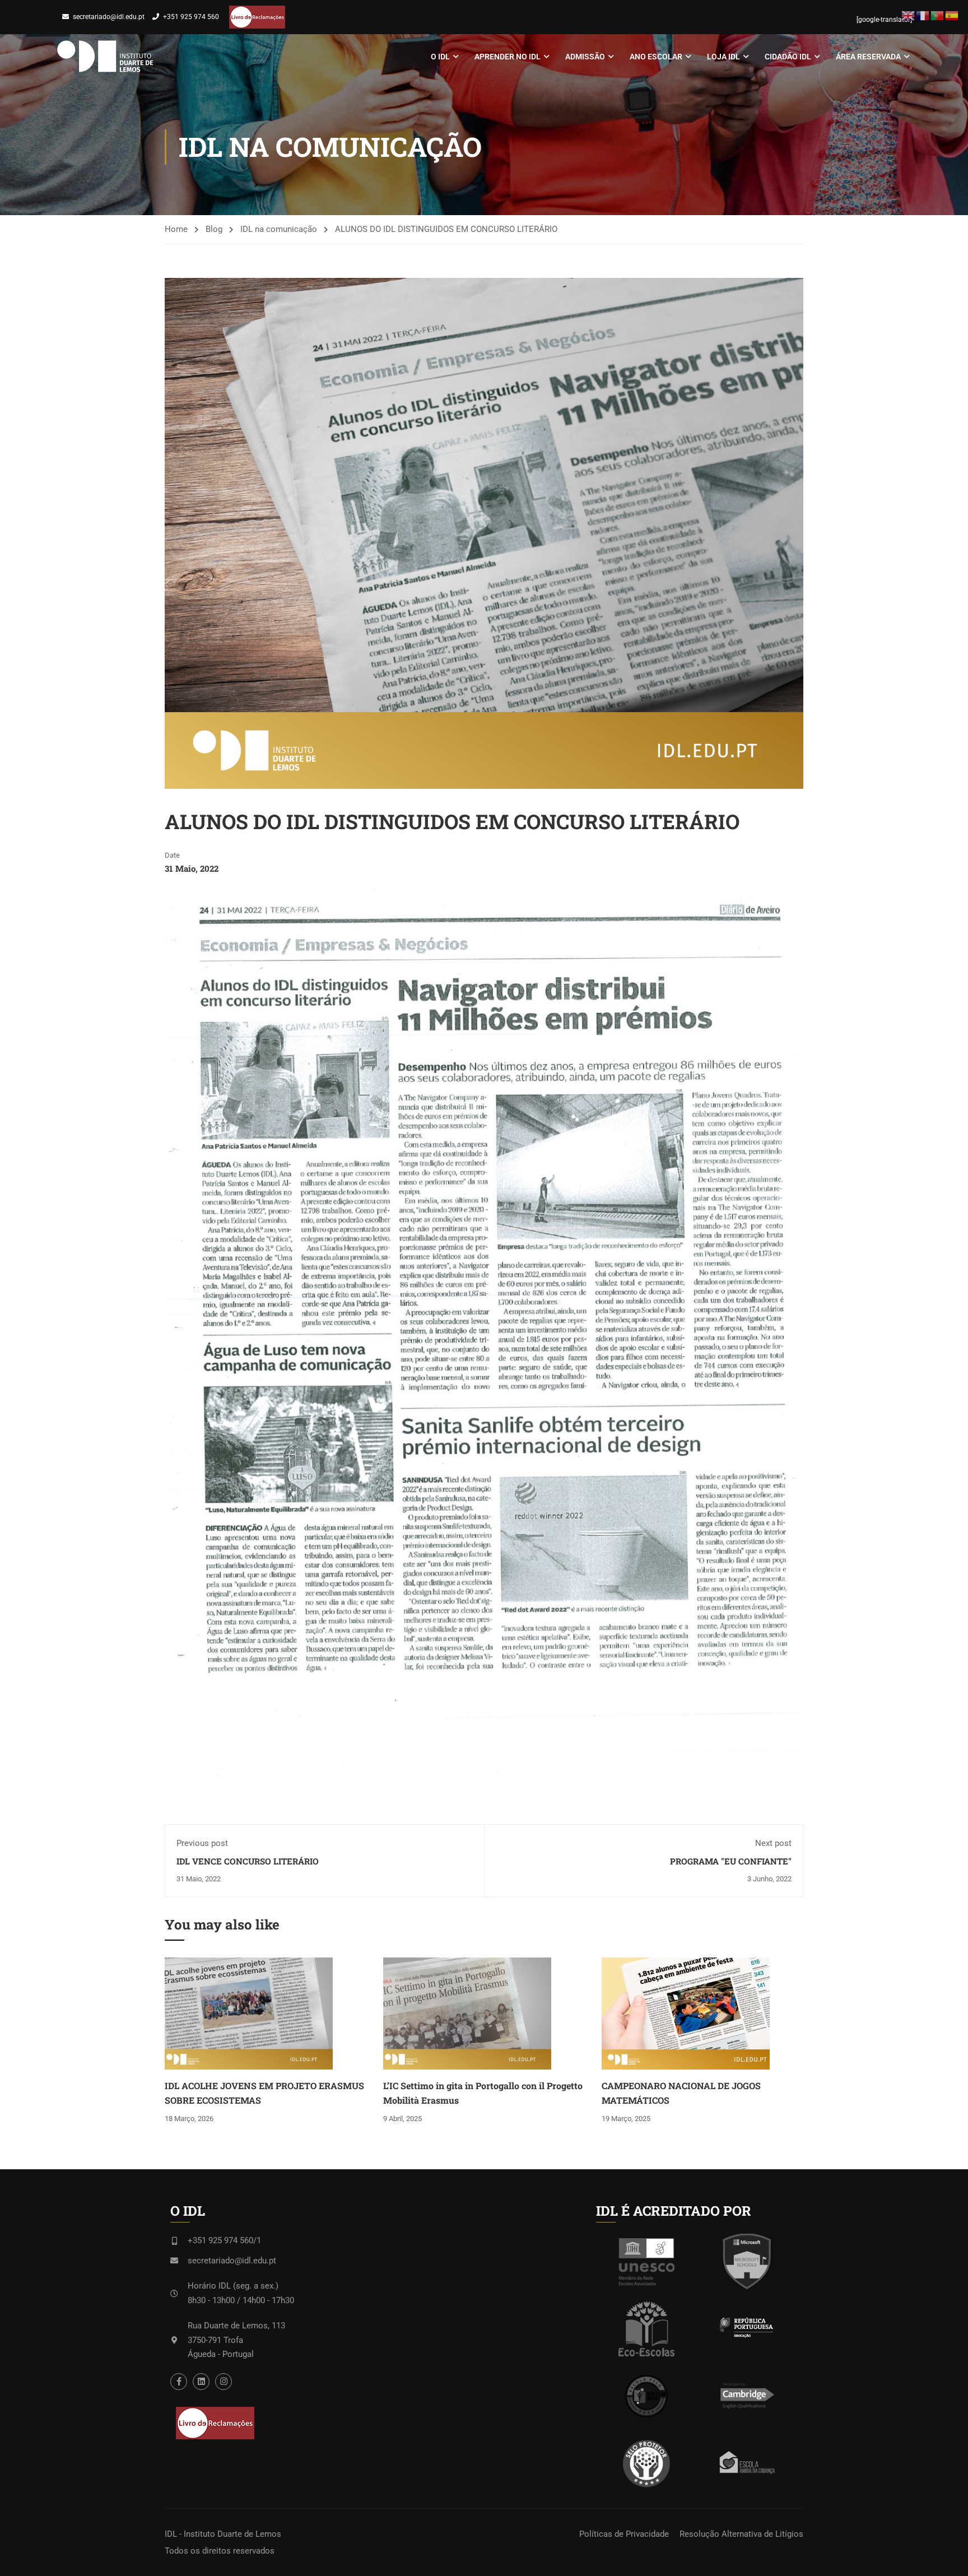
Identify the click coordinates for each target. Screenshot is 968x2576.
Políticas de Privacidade (624, 2534)
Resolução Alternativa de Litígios (741, 2534)
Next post (773, 1843)
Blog (214, 229)
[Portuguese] (938, 15)
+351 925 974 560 (191, 17)
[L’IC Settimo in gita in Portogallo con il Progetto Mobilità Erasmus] (467, 2013)
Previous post (202, 1843)
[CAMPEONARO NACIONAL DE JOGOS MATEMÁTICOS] (686, 2013)
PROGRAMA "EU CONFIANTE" (731, 1861)
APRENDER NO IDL (508, 57)
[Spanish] (952, 15)
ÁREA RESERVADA (868, 57)
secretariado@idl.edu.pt (109, 17)
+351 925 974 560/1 (224, 2240)
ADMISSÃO (585, 57)
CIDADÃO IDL (788, 57)
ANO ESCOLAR (656, 57)
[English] (909, 15)
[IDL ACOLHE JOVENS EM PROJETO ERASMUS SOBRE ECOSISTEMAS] (249, 2013)
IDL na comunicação (279, 229)
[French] (923, 15)
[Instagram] (224, 2382)
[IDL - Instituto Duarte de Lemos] (105, 57)
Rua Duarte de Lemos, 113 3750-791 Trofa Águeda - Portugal (236, 2340)
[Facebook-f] (179, 2382)
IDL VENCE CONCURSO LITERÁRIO (248, 1861)
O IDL (440, 57)
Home (176, 229)
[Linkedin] (201, 2382)
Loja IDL (723, 57)
